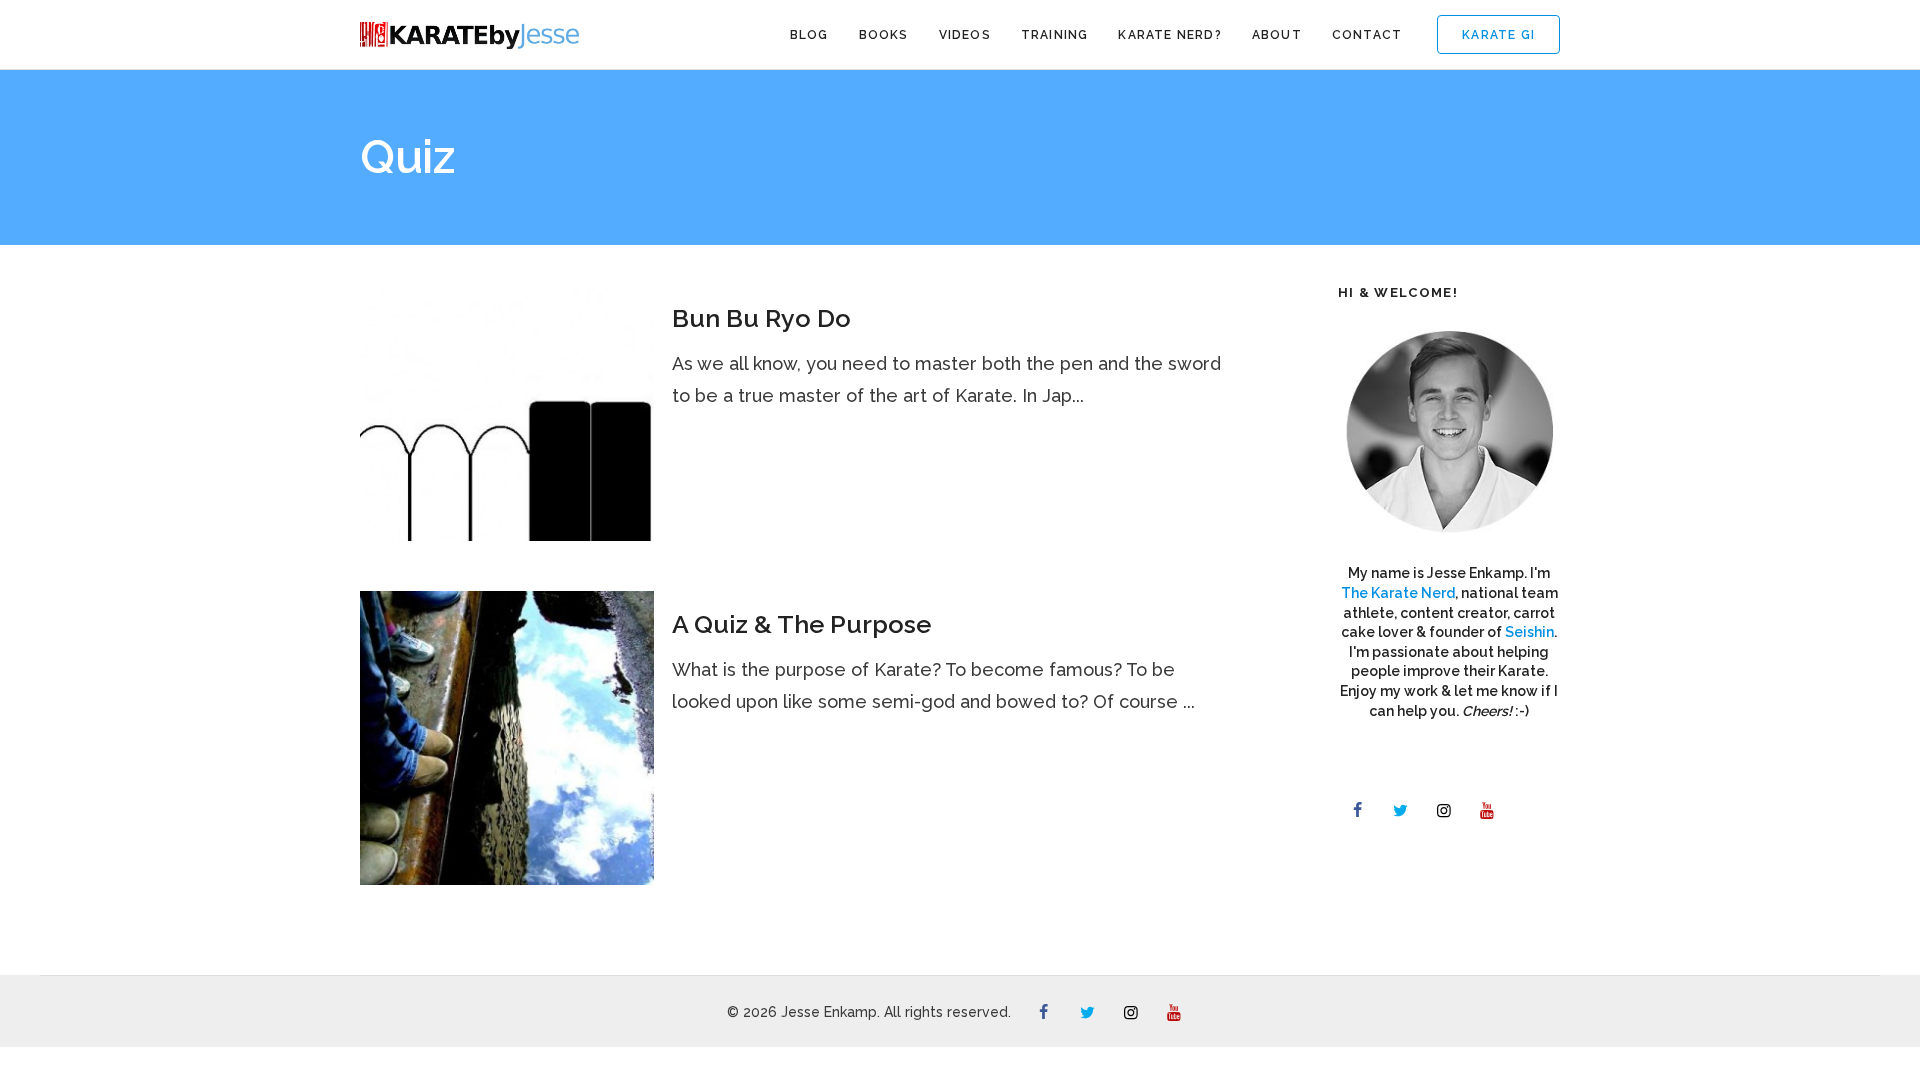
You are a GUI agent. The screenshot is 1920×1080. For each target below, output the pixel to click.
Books (884, 35)
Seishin (1529, 632)
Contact (1367, 35)
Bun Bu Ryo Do (761, 318)
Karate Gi (1498, 35)
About (1277, 35)
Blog (809, 35)
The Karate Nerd (1398, 593)
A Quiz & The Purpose (801, 624)
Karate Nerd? (1169, 35)
